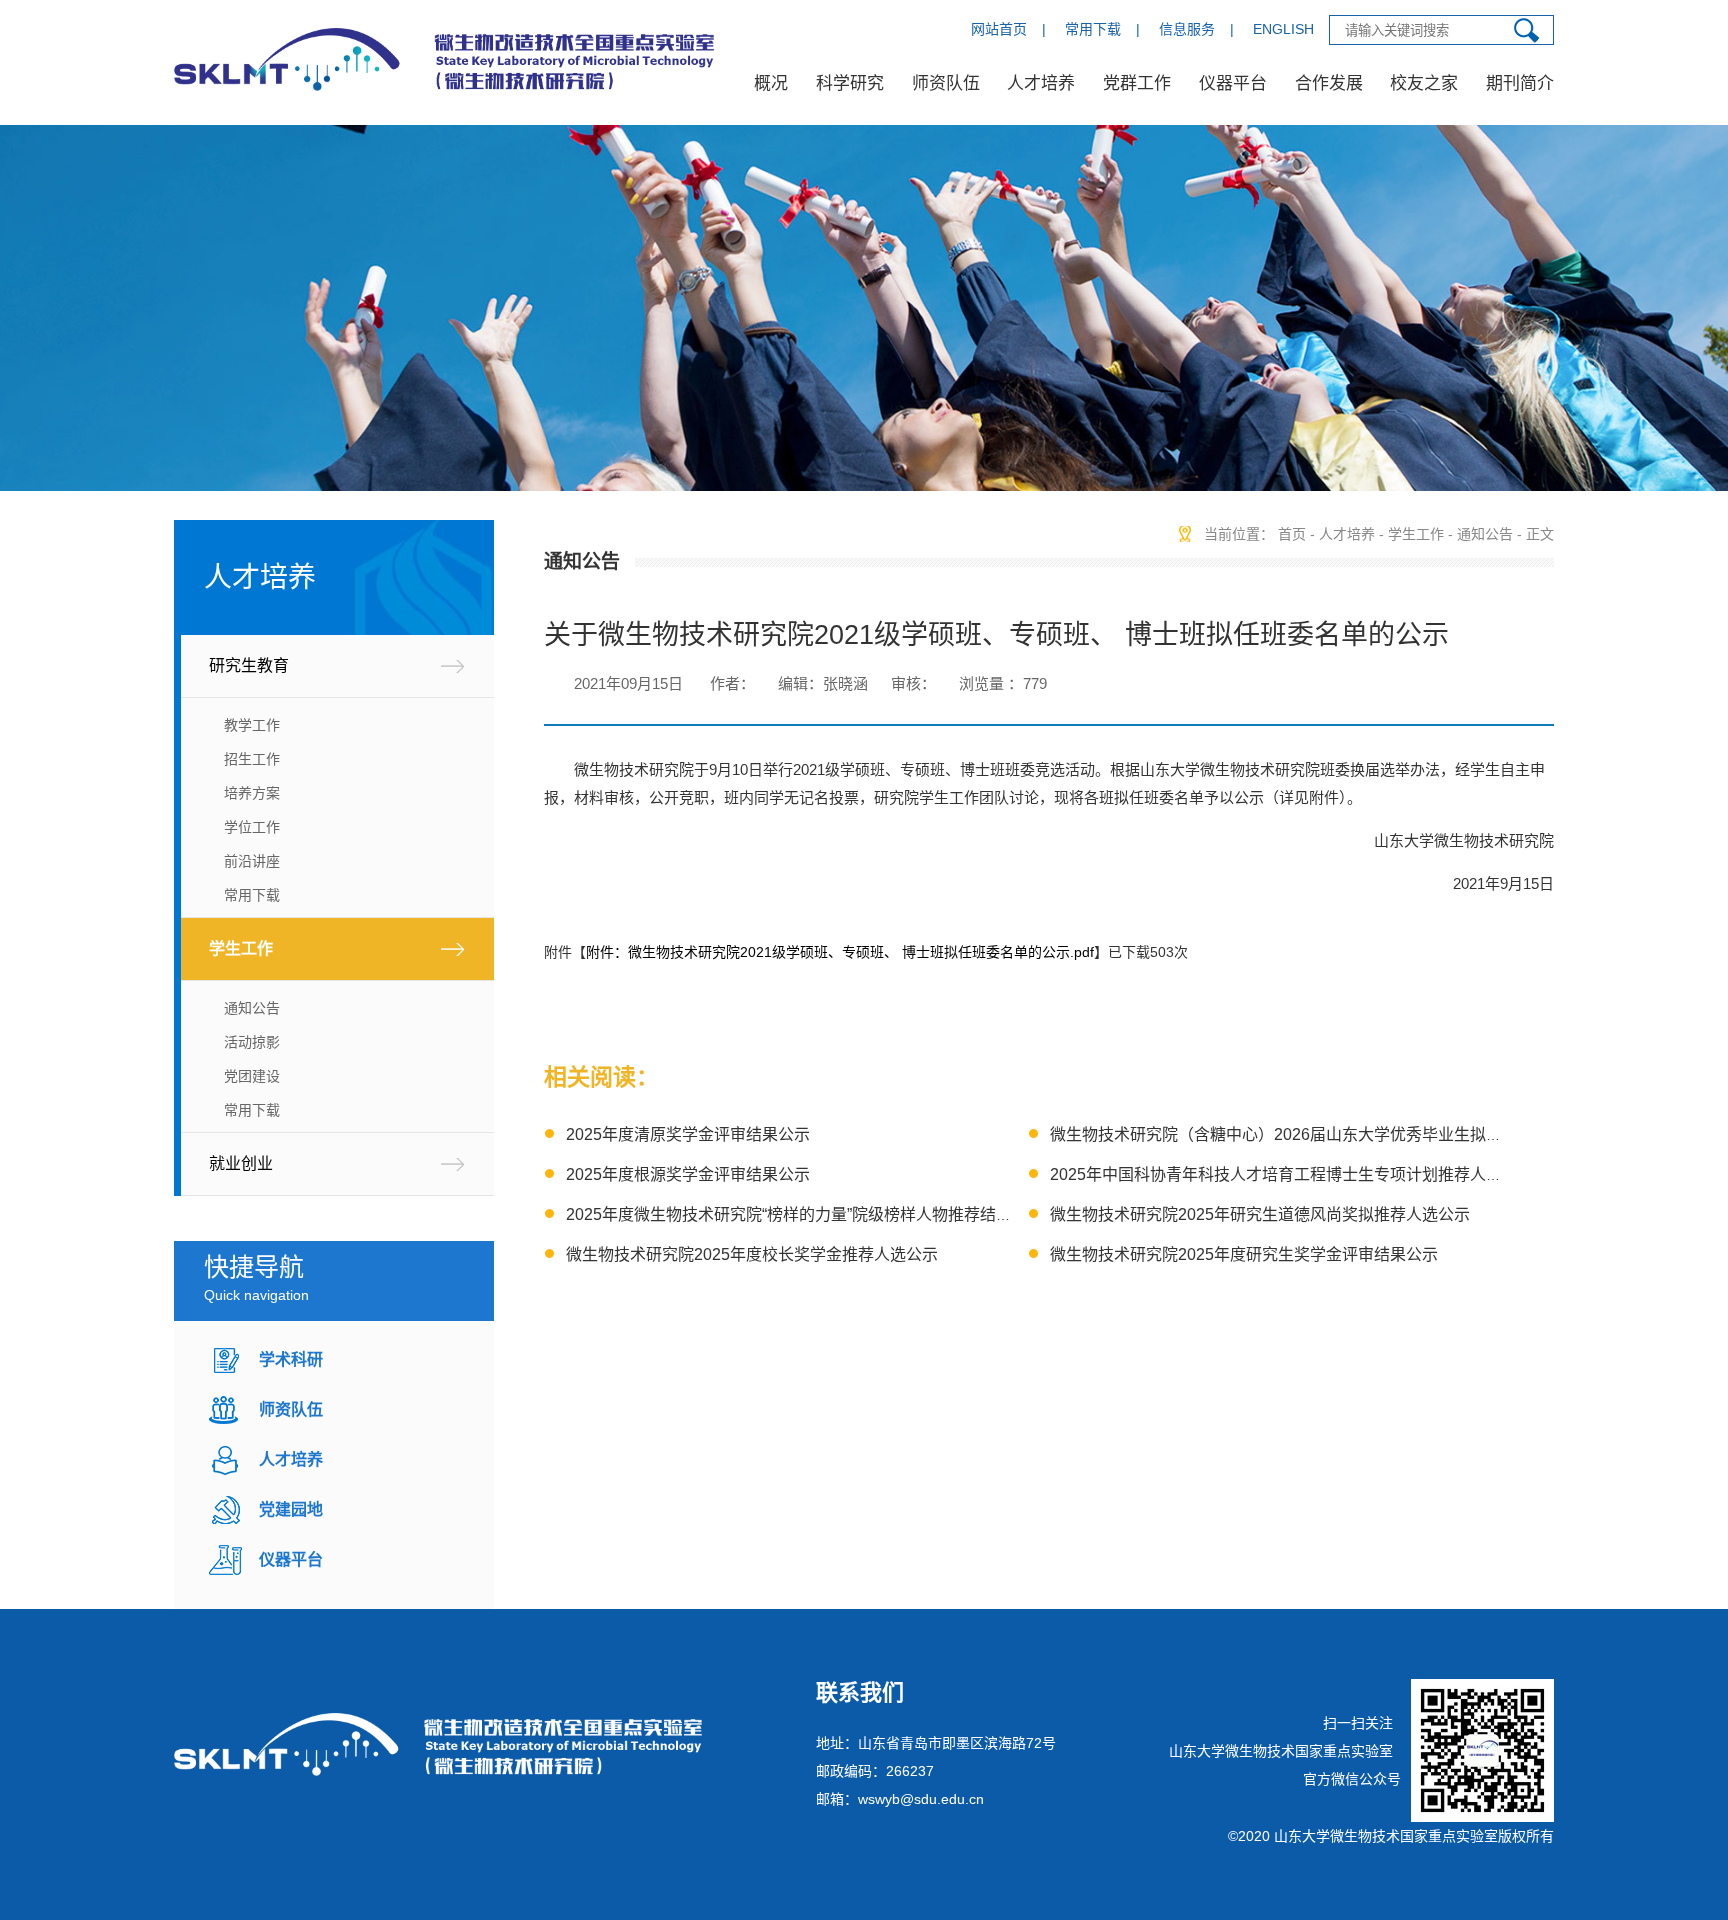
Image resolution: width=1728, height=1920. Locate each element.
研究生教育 (249, 665)
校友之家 (1424, 83)
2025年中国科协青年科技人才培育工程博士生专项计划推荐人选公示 (1292, 1174)
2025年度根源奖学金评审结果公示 (688, 1174)
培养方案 (252, 793)
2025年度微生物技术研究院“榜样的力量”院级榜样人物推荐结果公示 (805, 1214)
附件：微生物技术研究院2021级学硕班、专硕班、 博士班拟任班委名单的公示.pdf (840, 952)
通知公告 (252, 1008)
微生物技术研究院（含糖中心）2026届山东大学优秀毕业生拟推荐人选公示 (1316, 1134)
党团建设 (252, 1076)
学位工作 (252, 827)
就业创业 (241, 1163)
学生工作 (241, 948)
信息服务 (1187, 29)
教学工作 (252, 725)
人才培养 (1041, 83)
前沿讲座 (252, 861)
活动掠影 (252, 1042)
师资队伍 (946, 83)
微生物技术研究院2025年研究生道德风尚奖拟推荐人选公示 (1260, 1214)
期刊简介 (1520, 83)
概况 (771, 83)
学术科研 (291, 1359)
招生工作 (252, 759)
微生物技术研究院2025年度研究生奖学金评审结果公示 (1244, 1254)
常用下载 (1093, 29)
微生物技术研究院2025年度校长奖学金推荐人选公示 (752, 1254)
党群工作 (1137, 83)
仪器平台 (1233, 83)
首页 (1292, 534)
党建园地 (291, 1509)
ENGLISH (1283, 29)
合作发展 (1329, 83)
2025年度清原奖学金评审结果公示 (688, 1134)
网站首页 (999, 29)
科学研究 (850, 83)
